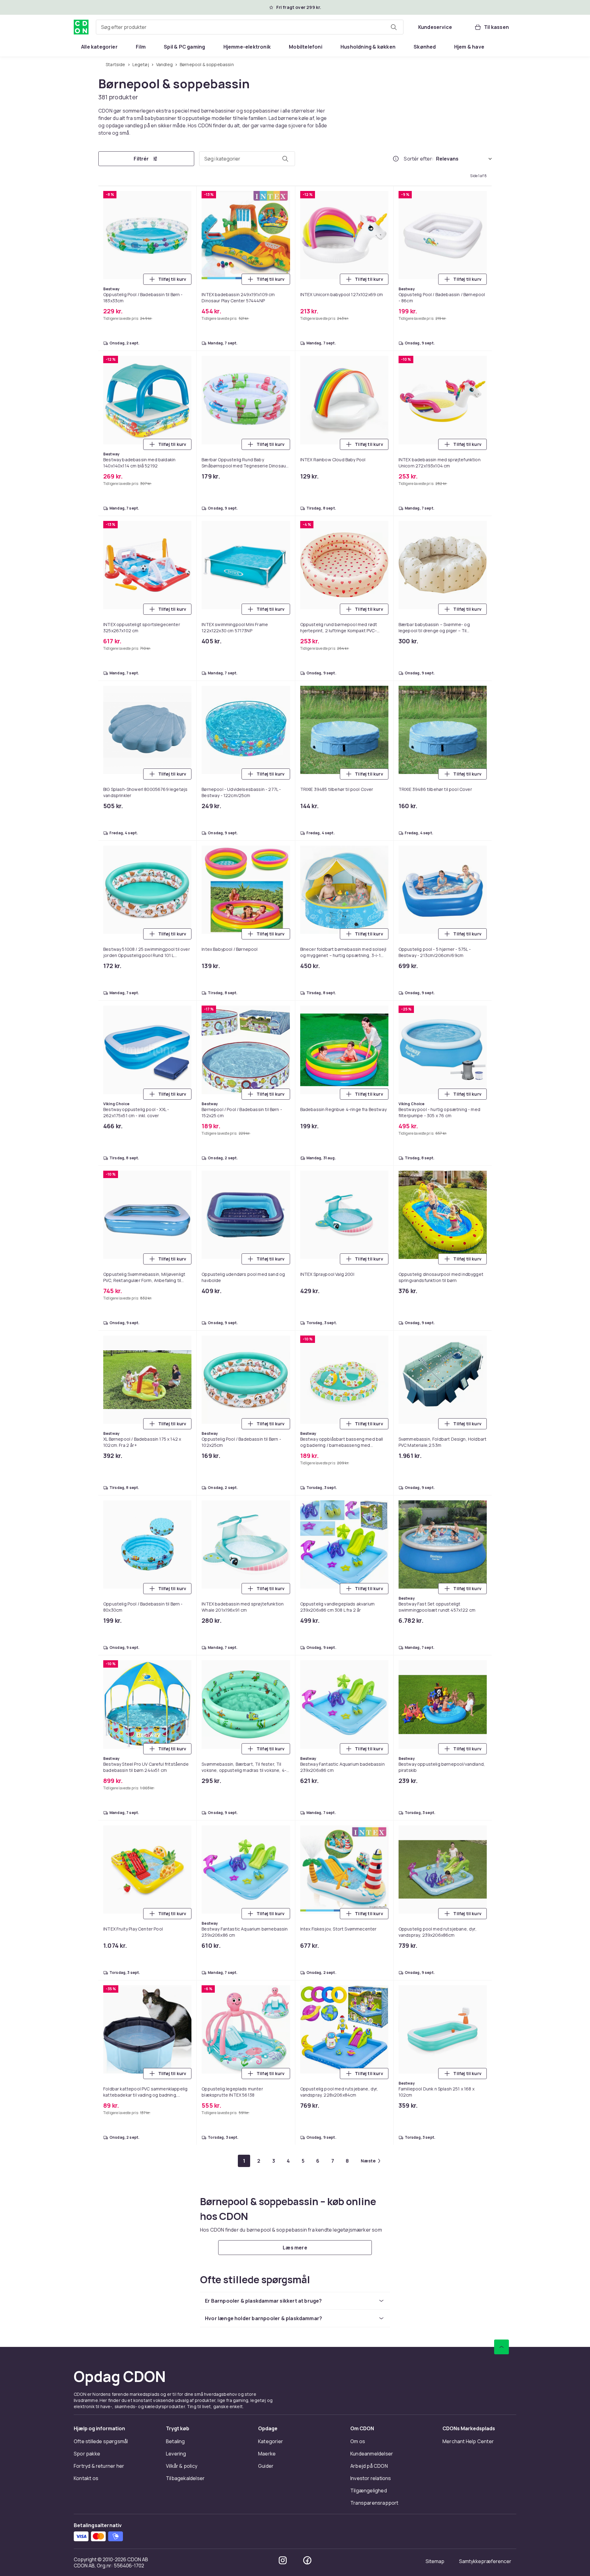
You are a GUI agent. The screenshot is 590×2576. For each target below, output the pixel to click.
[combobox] (250, 27)
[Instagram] (283, 2560)
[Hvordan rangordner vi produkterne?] (396, 159)
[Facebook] (307, 2560)
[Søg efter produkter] (394, 27)
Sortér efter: (419, 159)
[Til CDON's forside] (81, 27)
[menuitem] (99, 47)
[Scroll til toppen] (502, 2347)
